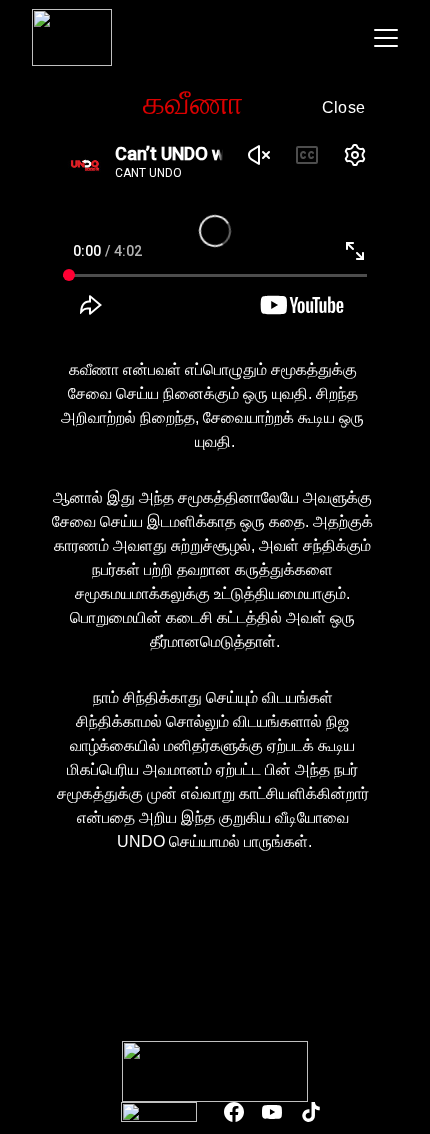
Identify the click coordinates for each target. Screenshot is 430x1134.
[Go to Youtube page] (272, 1112)
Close (344, 107)
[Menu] (386, 38)
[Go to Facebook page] (234, 1112)
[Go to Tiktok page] (311, 1112)
